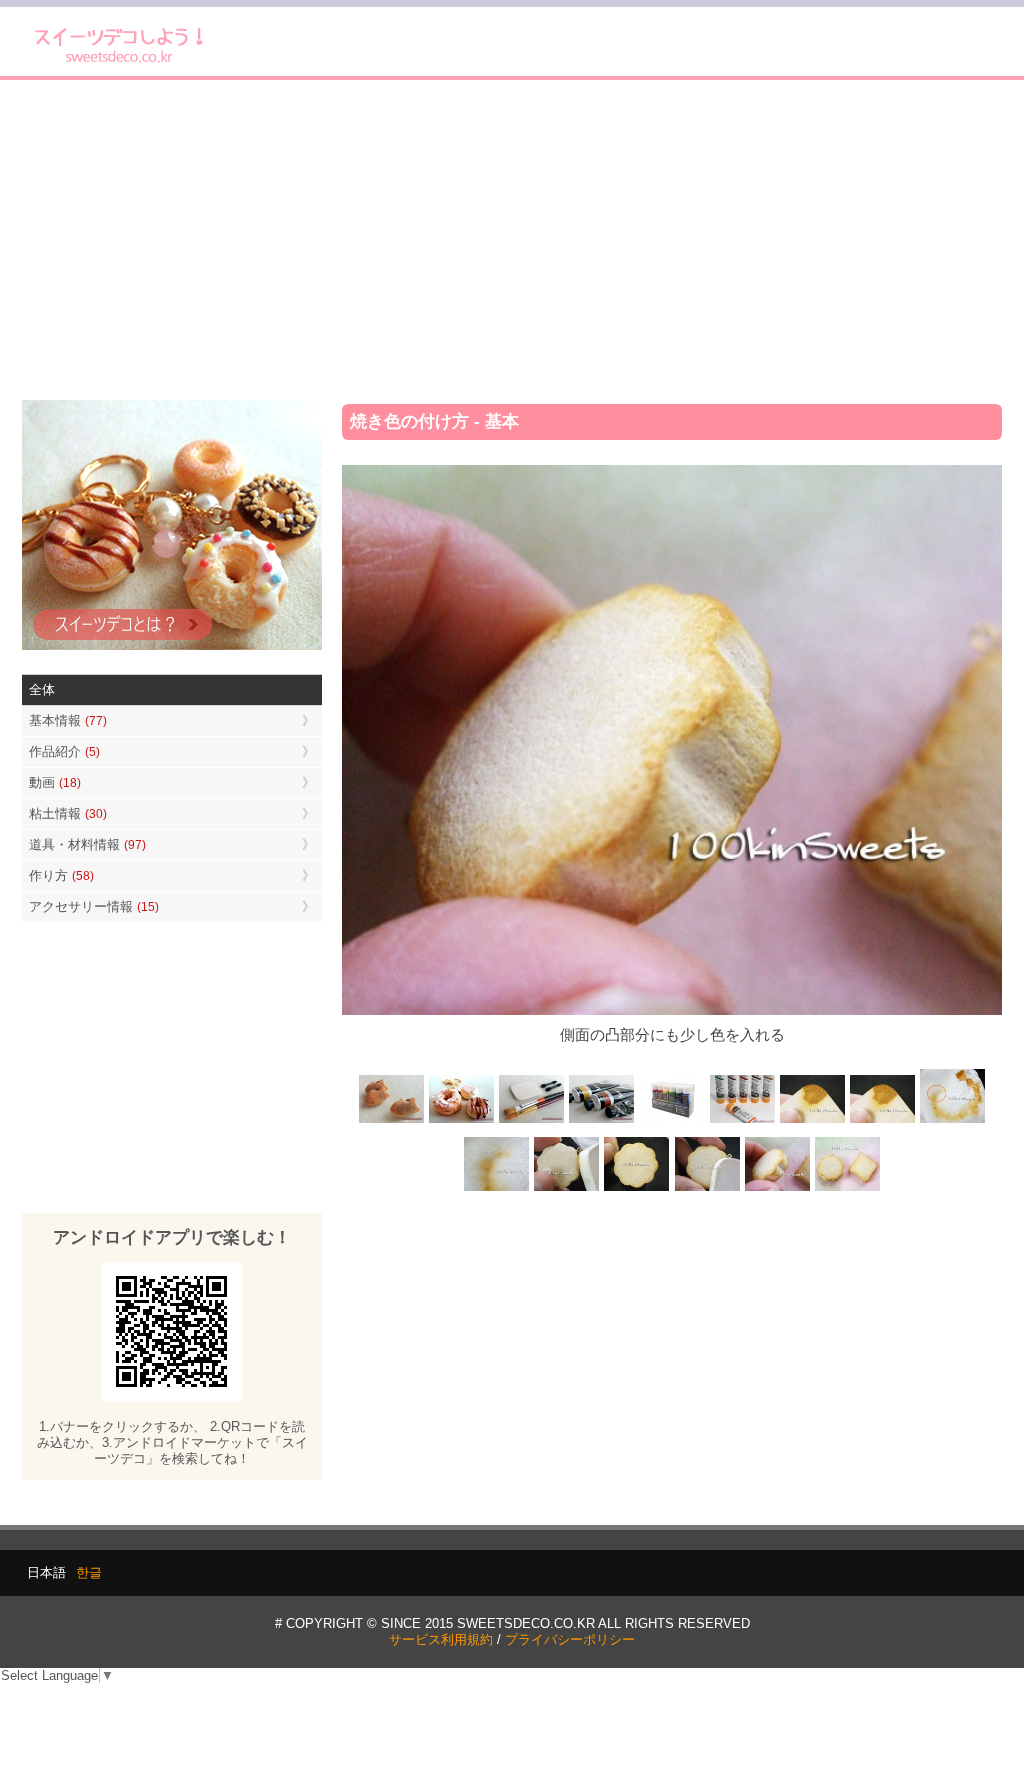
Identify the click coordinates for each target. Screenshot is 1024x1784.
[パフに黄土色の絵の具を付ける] (882, 1121)
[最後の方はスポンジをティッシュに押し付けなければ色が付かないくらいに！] (497, 1188)
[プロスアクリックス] (672, 1121)
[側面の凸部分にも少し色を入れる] (777, 1188)
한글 (89, 1572)
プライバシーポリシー (570, 1639)
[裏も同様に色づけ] (637, 1188)
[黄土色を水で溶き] (812, 1121)
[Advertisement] (512, 240)
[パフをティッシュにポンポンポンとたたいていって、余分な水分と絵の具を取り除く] (952, 1121)
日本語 (46, 1572)
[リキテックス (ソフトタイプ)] (742, 1121)
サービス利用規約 (441, 1639)
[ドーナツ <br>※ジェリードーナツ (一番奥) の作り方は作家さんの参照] (462, 1121)
